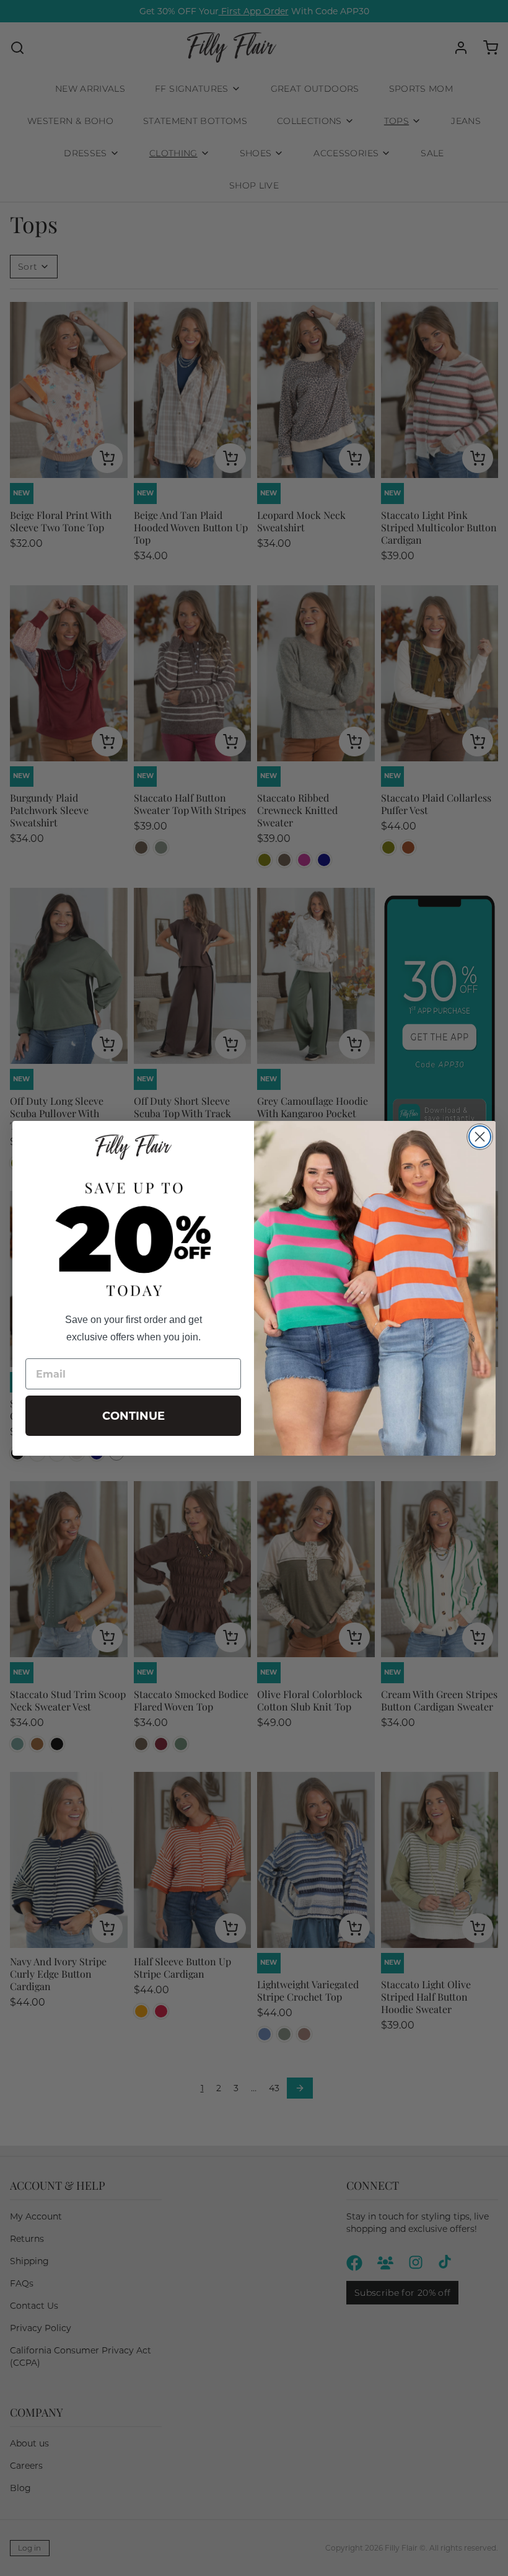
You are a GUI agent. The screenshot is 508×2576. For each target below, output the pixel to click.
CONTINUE (134, 1416)
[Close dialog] (480, 1137)
